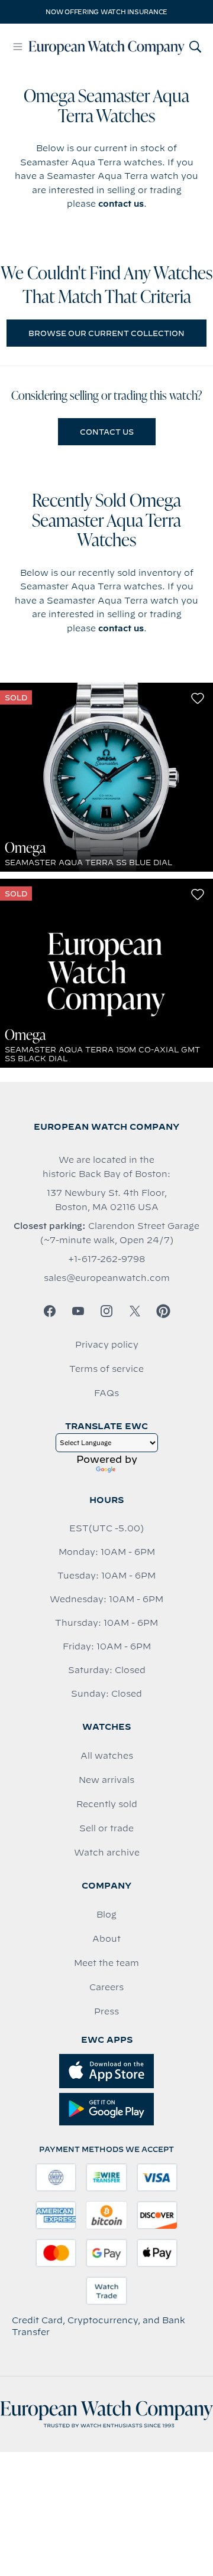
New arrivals (106, 1780)
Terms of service (106, 1369)
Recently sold (107, 1804)
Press (106, 2011)
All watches (107, 1756)
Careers (106, 1987)
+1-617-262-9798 (106, 1259)
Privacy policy (107, 1345)
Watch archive (107, 1853)
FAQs (106, 1393)
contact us (121, 204)
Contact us (107, 432)
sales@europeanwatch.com (107, 1278)
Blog (106, 1915)
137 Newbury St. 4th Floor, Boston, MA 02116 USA (107, 1200)
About (106, 1939)
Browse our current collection (106, 333)
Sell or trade (106, 1828)
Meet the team (106, 1963)
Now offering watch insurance (106, 12)
